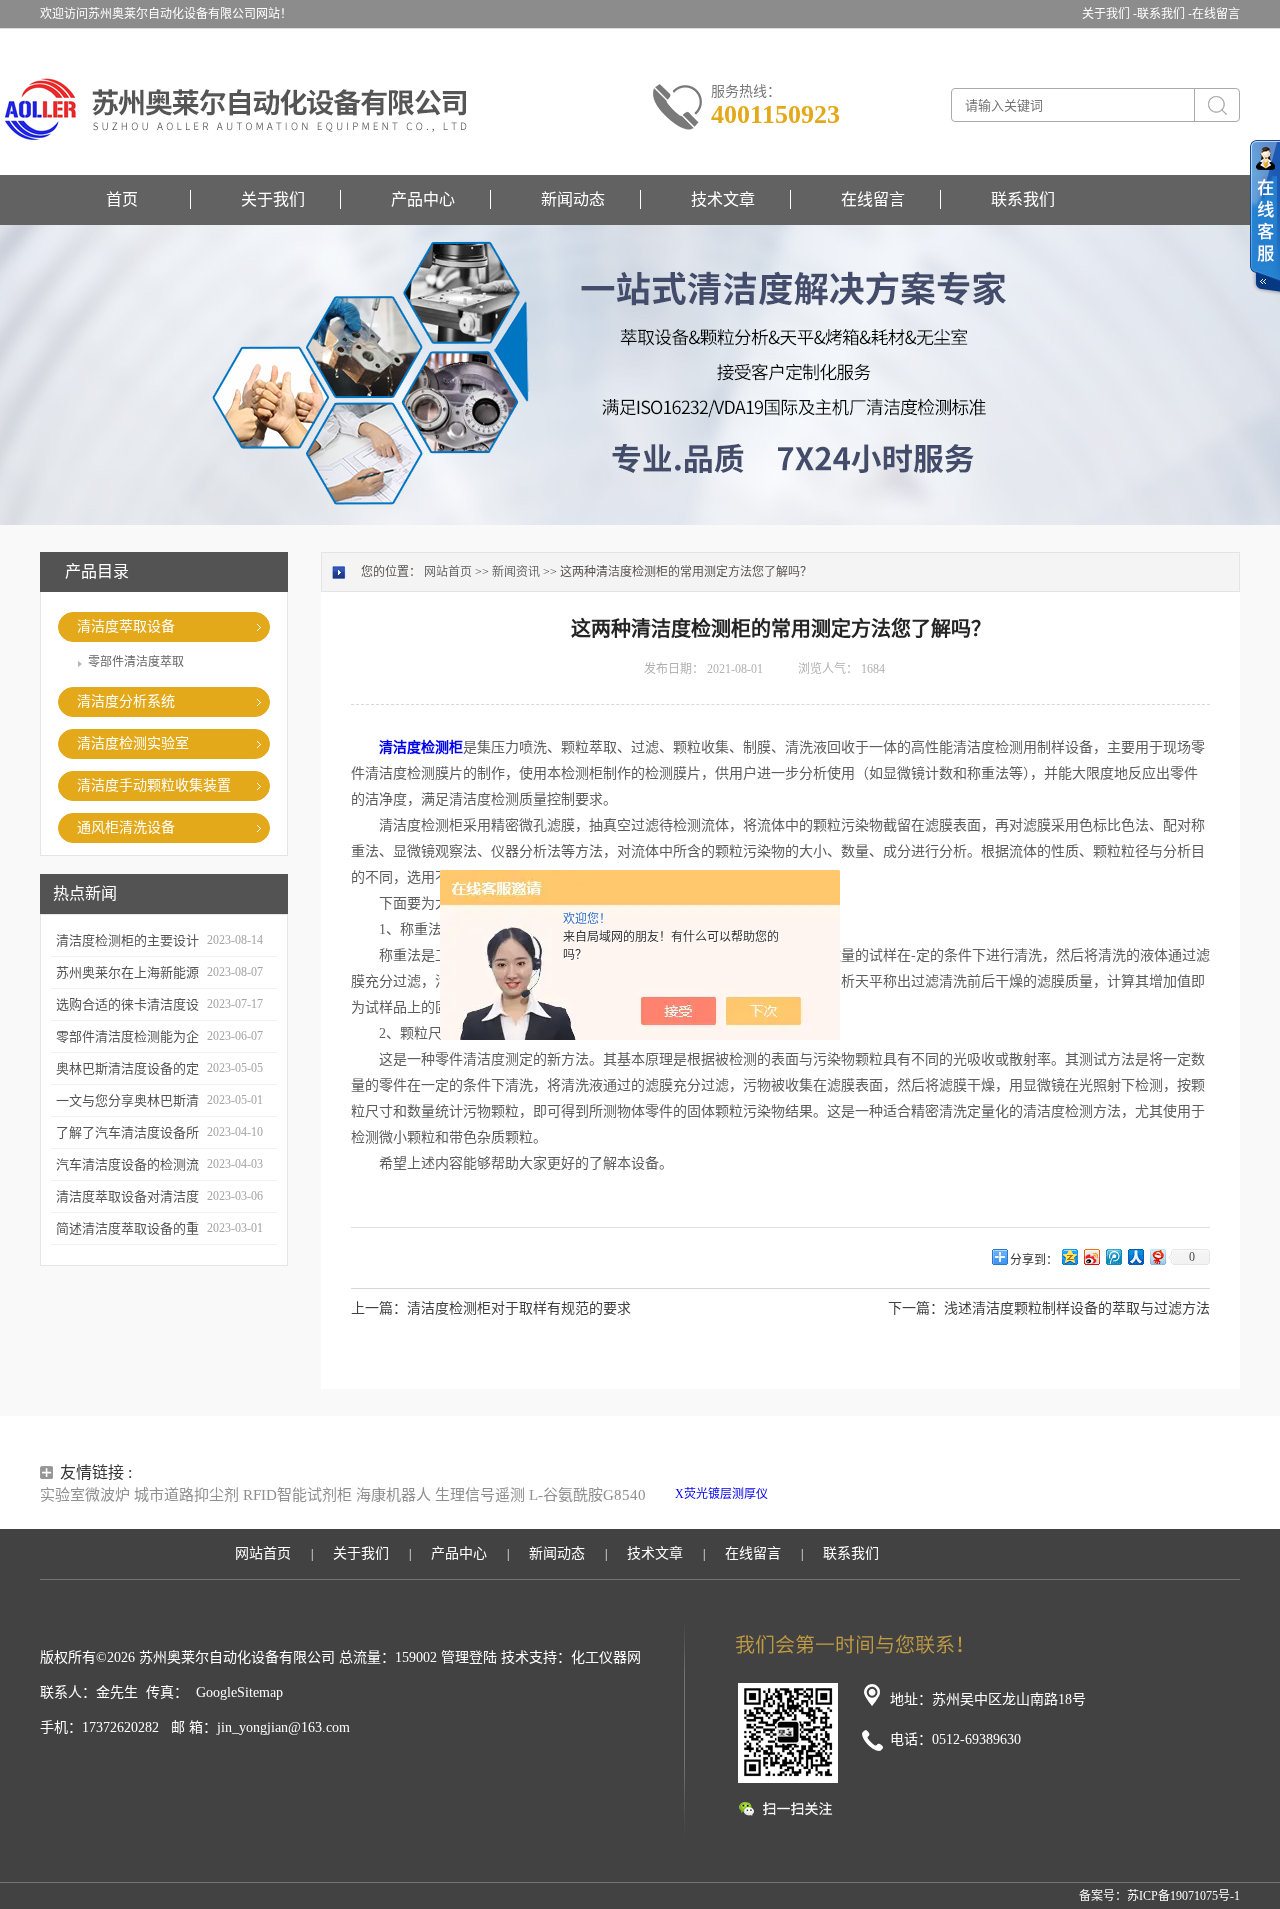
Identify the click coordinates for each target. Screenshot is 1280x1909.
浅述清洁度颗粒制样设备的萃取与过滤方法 (1077, 1308)
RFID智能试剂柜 (297, 1495)
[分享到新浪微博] (1091, 1256)
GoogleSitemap (239, 1692)
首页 (122, 199)
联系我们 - (1164, 14)
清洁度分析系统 (126, 701)
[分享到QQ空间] (1069, 1256)
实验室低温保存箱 (908, 1494)
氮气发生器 (928, 1512)
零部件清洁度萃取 (136, 662)
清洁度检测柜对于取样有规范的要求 (519, 1308)
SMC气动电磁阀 (814, 1494)
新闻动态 (573, 199)
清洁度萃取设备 (126, 626)
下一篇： (916, 1308)
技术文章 (723, 199)
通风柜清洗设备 (126, 827)
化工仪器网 (606, 1657)
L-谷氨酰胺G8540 (587, 1495)
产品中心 (423, 199)
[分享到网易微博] (1157, 1256)
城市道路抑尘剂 (186, 1495)
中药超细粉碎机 (853, 1512)
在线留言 (1216, 14)
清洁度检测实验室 (133, 743)
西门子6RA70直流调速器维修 (1123, 1494)
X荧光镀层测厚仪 (721, 1494)
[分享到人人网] (1135, 1256)
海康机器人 (393, 1495)
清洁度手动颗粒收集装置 (154, 785)
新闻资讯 (516, 572)
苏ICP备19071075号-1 (1183, 1896)
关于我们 (273, 199)
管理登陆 (469, 1657)
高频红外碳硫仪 (1001, 1494)
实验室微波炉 (85, 1495)
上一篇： (379, 1308)
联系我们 (1023, 199)
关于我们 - (1109, 14)
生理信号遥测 (480, 1495)
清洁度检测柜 (421, 747)
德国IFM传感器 (767, 1512)
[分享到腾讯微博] (1113, 1256)
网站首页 (448, 572)
